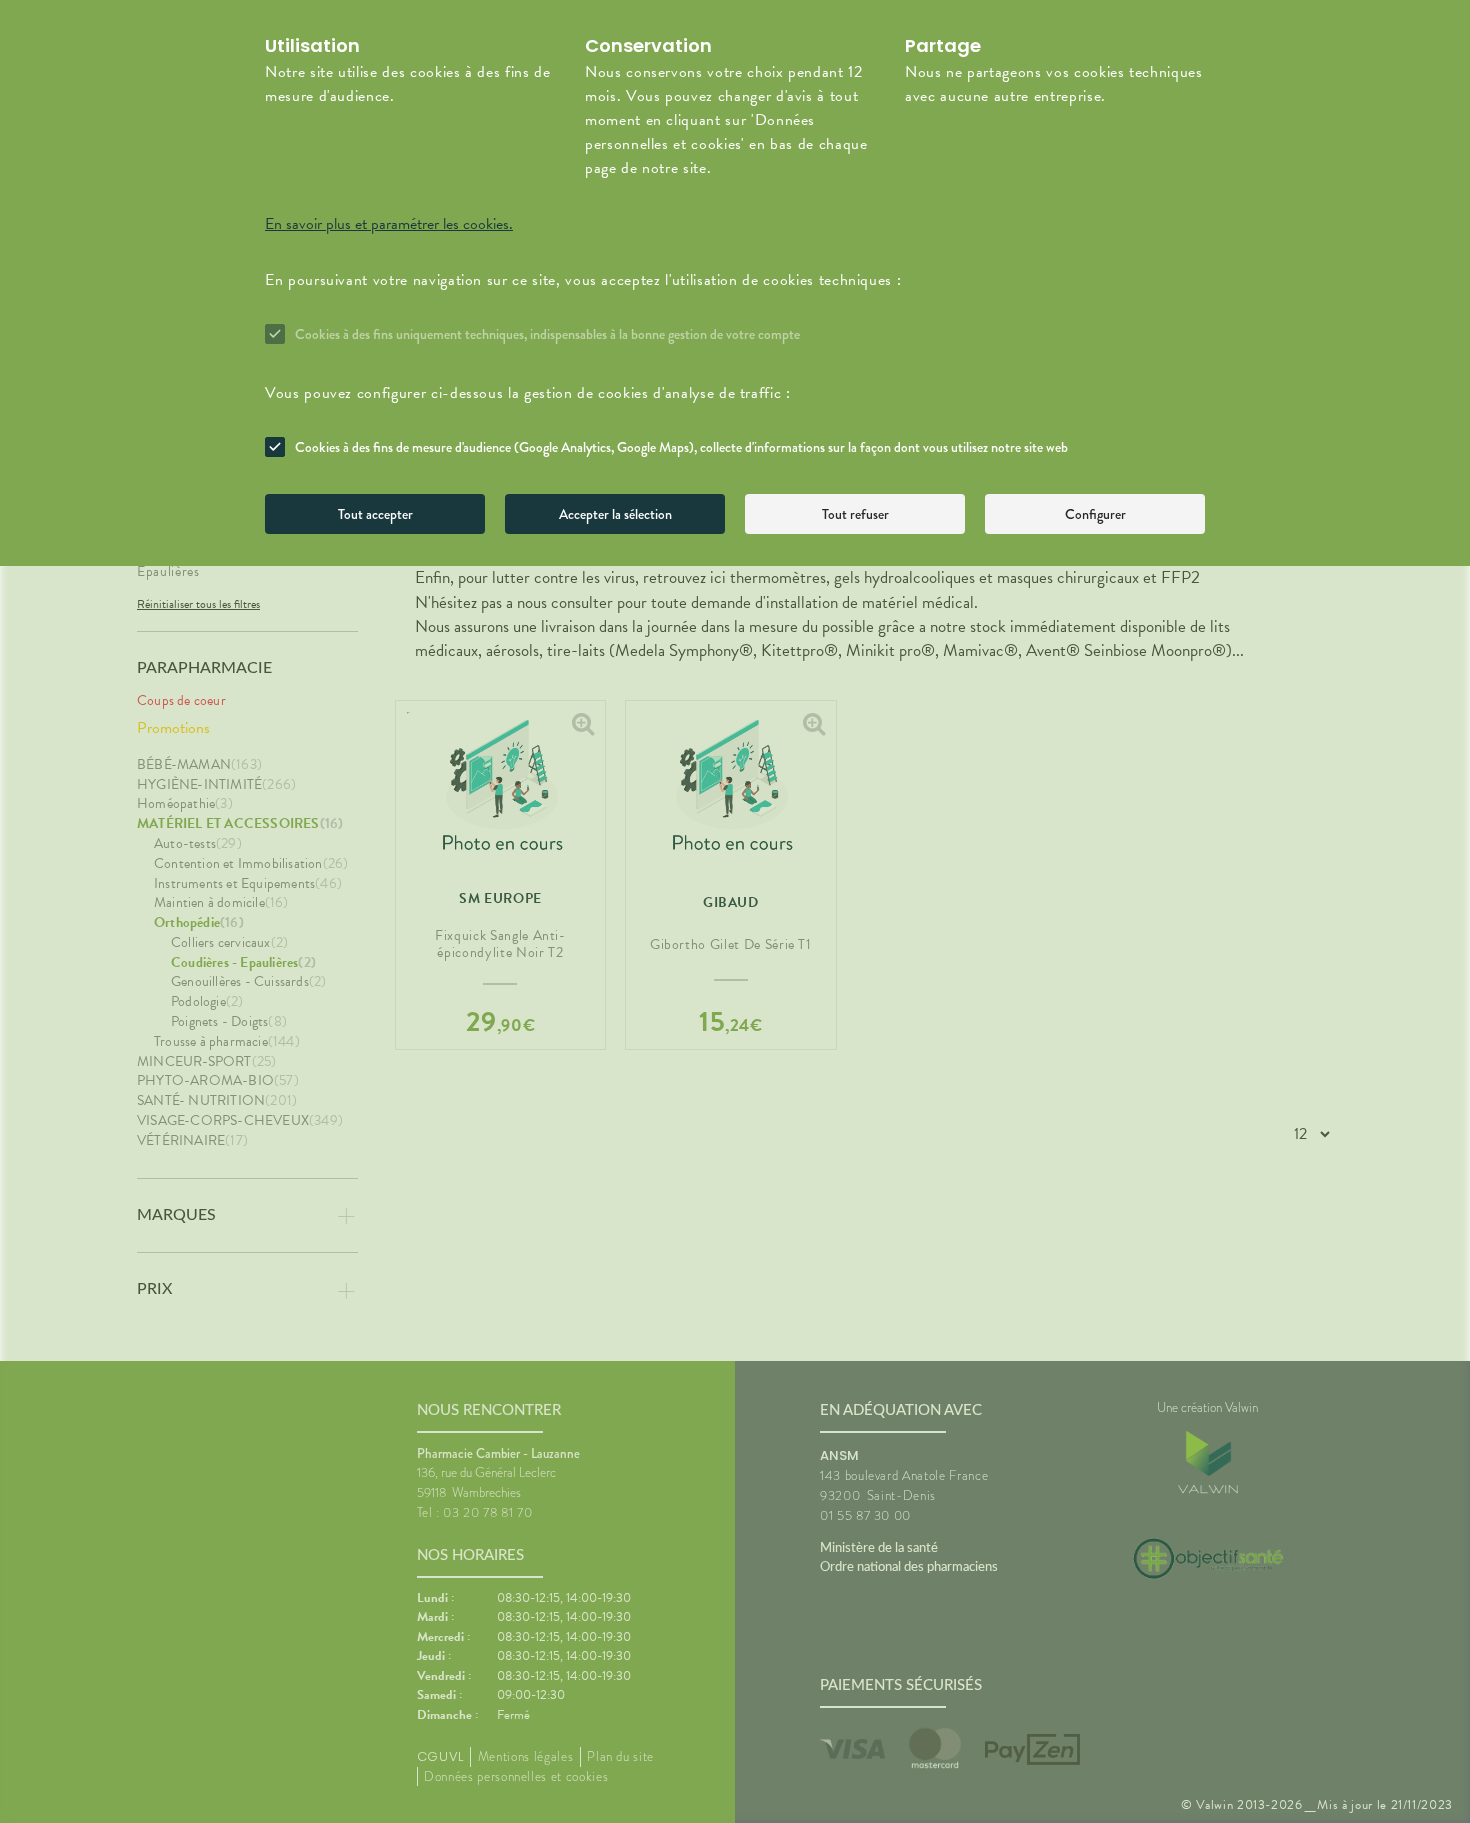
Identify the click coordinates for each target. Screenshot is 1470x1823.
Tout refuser (855, 514)
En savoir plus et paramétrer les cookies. (389, 224)
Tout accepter (375, 514)
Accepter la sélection (615, 514)
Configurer (1095, 514)
